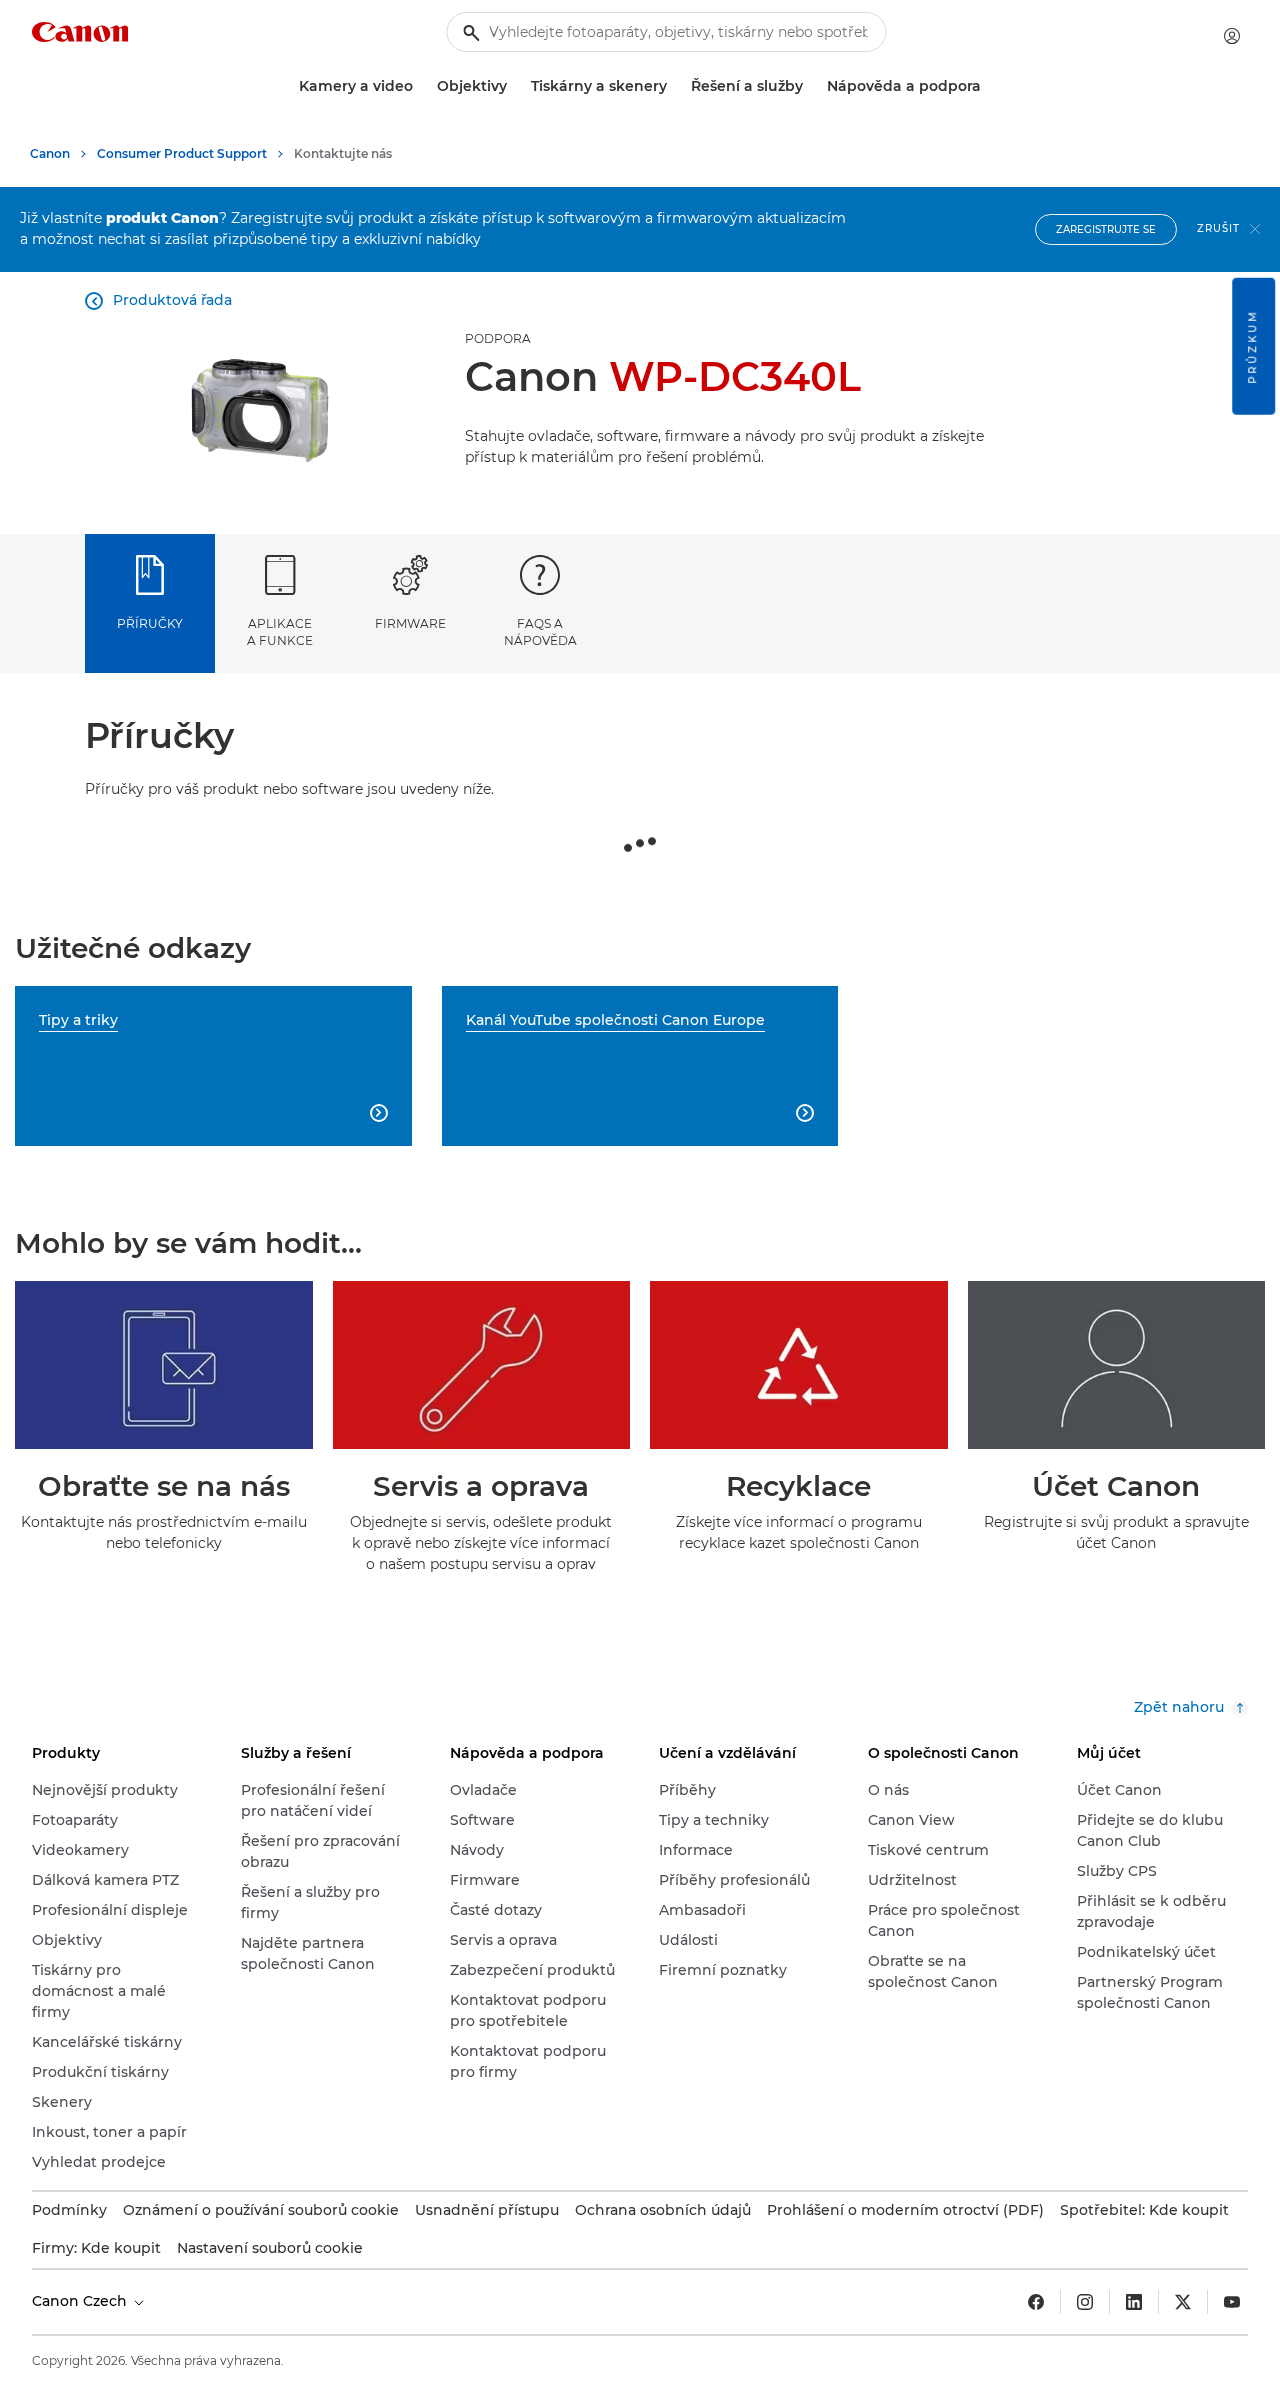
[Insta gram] (1085, 2302)
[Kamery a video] (421, 86)
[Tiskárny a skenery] (675, 86)
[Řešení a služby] (811, 86)
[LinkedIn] (1134, 2302)
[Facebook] (1036, 2302)
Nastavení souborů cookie (270, 2248)
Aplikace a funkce (280, 632)
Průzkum (1252, 346)
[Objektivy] (515, 86)
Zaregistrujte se (1106, 229)
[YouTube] (1232, 2302)
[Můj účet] (1232, 36)
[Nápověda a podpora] (989, 86)
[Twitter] (1183, 2302)
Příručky (150, 623)
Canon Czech (81, 2301)
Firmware (410, 623)
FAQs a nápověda (540, 632)
